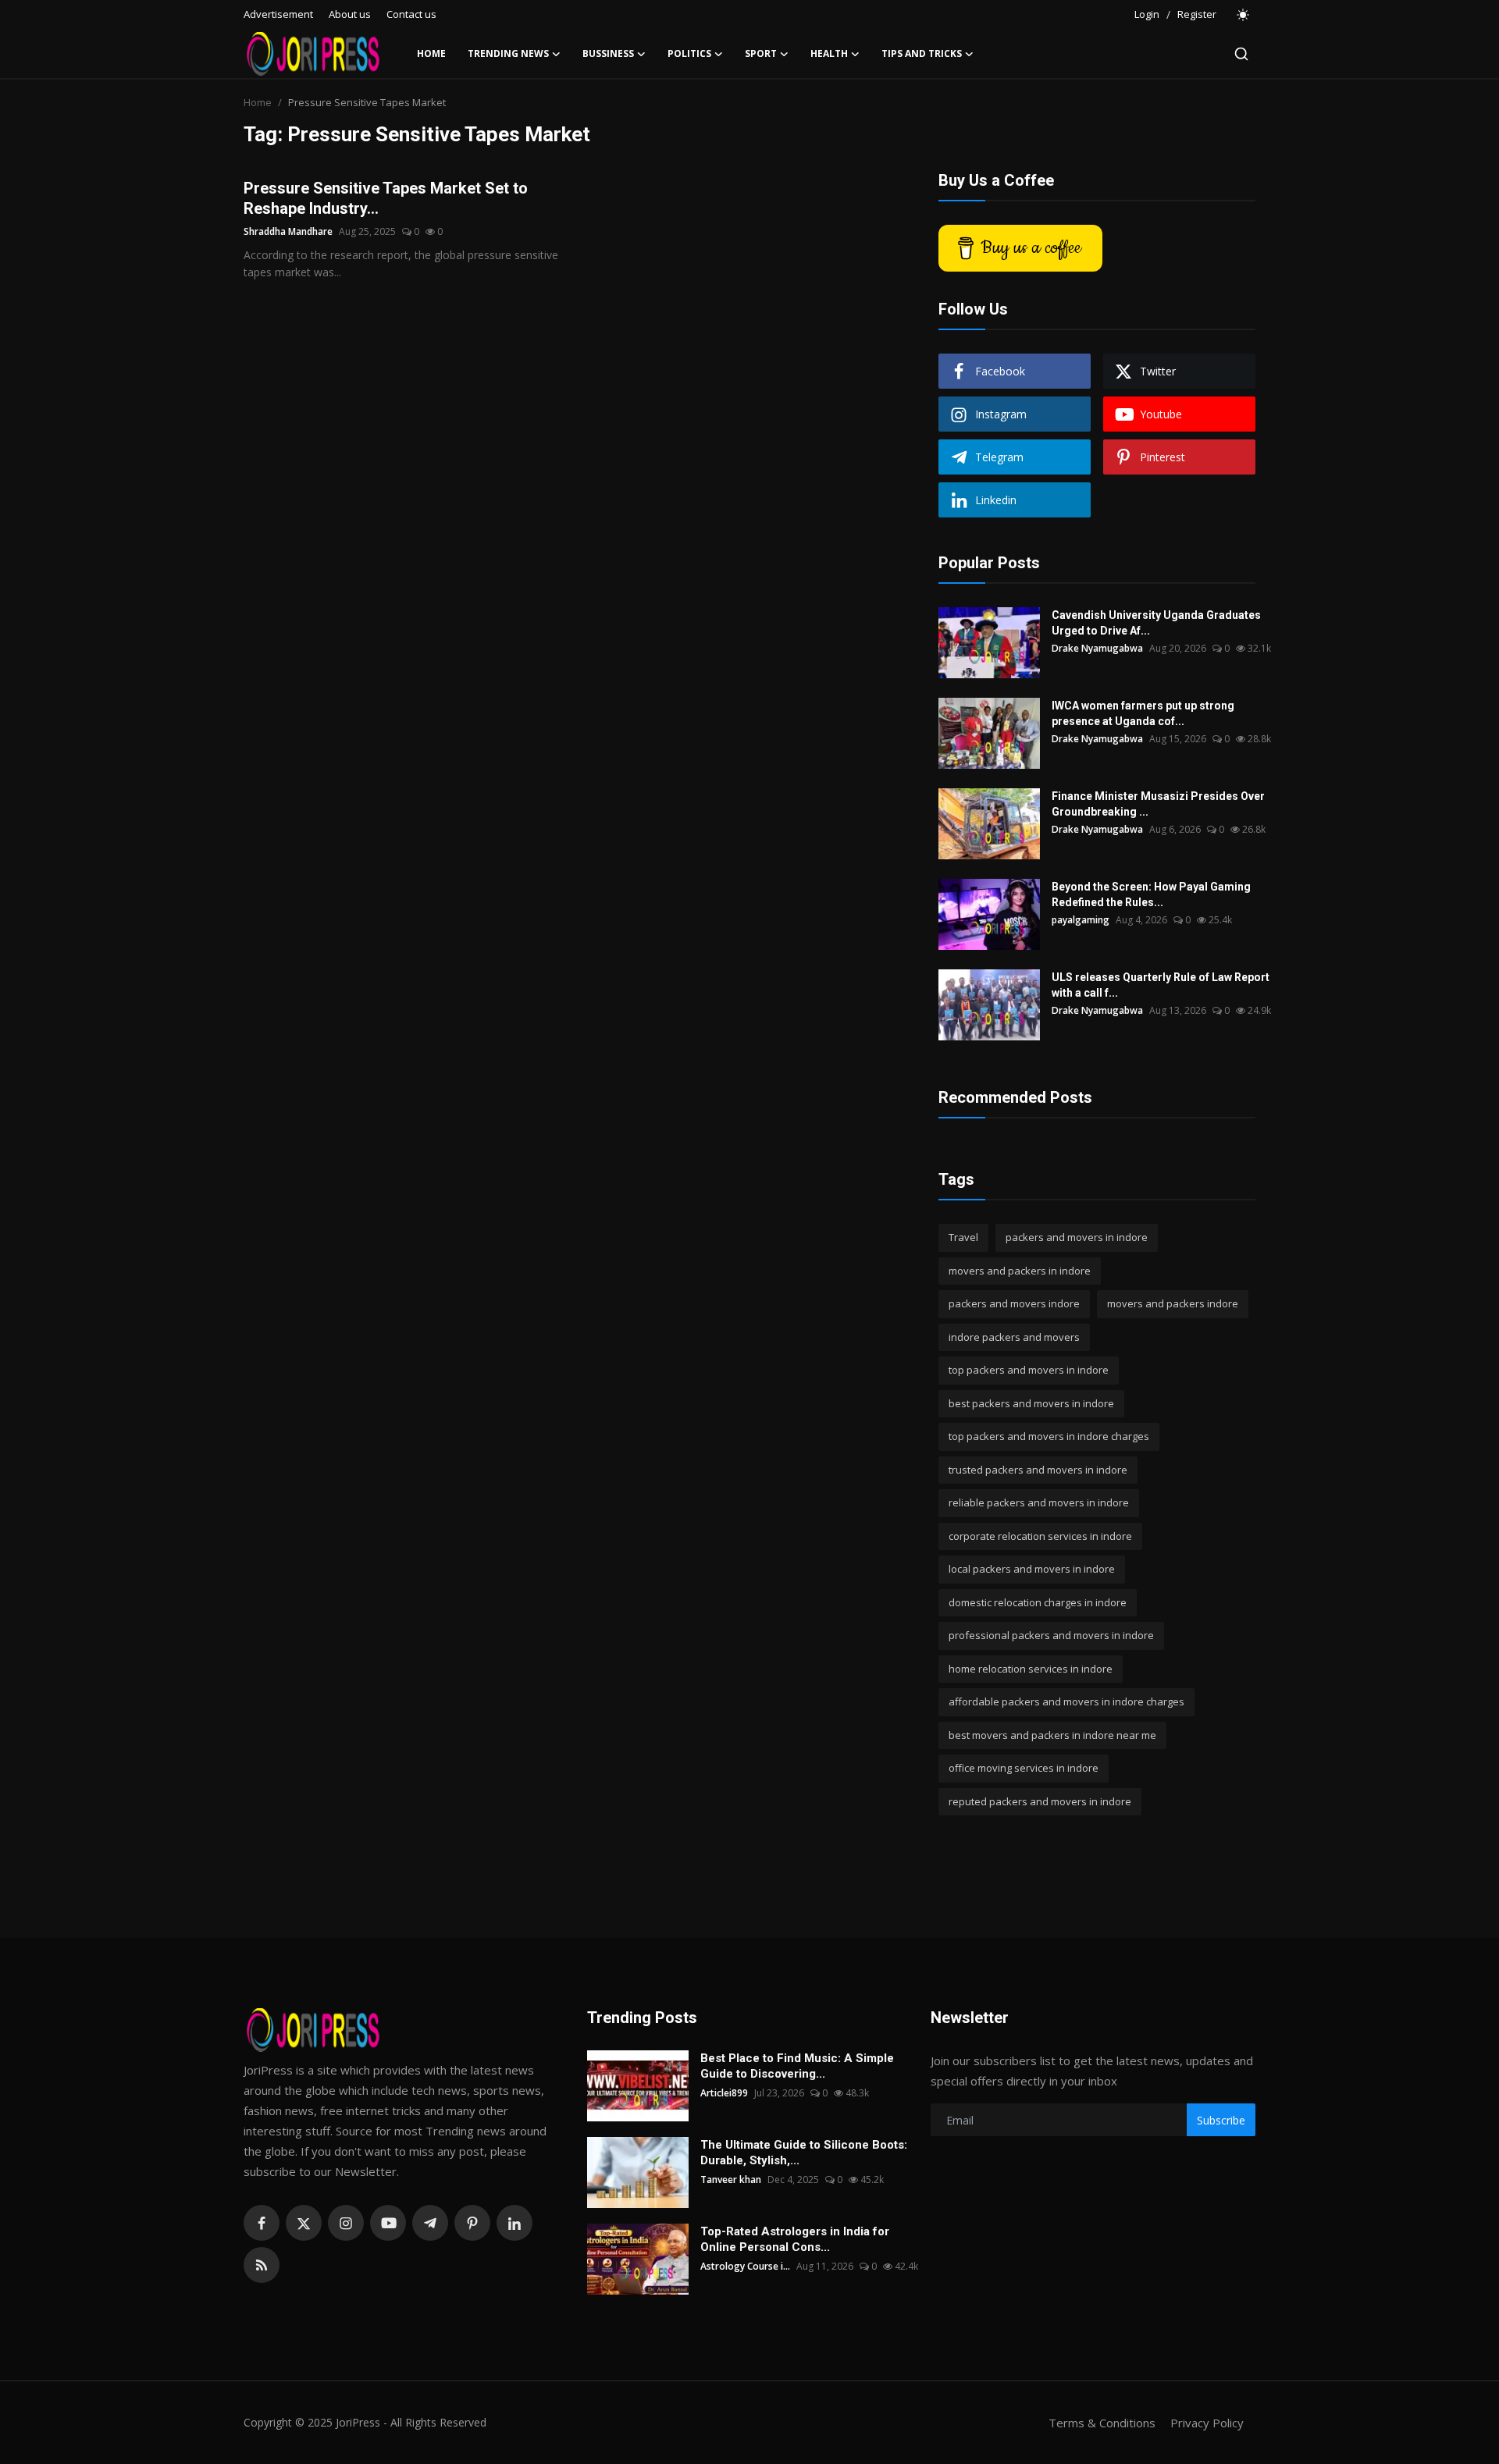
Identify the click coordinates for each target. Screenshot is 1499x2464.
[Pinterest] (472, 2223)
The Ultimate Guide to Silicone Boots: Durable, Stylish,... (804, 2153)
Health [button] (829, 53)
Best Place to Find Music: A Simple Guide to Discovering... (797, 2066)
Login (1147, 14)
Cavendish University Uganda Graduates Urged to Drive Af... (1156, 623)
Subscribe (1221, 2120)
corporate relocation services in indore (1040, 1536)
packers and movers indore (1014, 1303)
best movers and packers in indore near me (1052, 1735)
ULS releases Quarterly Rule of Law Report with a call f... (1161, 985)
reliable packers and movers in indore (1039, 1502)
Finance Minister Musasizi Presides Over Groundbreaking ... (1158, 804)
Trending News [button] (508, 53)
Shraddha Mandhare (288, 231)
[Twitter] (304, 2223)
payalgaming (1081, 920)
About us (350, 14)
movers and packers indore (1173, 1303)
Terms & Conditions (1102, 2423)
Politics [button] (689, 53)
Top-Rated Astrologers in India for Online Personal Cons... (795, 2239)
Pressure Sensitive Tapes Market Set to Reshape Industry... (386, 198)
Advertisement (278, 14)
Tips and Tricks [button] (922, 53)
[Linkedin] (515, 2223)
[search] (1241, 54)
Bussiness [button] (608, 53)
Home (431, 53)
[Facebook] (262, 2223)
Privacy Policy (1207, 2423)
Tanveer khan (731, 2180)
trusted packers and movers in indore (1038, 1470)
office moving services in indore (1024, 1768)
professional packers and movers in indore (1051, 1635)
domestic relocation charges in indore (1038, 1602)
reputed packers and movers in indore (1040, 1801)
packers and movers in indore (1077, 1237)
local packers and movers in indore (1032, 1569)
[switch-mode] (1244, 15)
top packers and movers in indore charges (1049, 1436)
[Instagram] (346, 2223)
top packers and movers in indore (1029, 1370)
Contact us (411, 14)
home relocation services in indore (1031, 1669)
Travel (963, 1237)
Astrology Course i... (745, 2266)
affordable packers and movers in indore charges (1066, 1701)
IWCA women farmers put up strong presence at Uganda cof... (1143, 713)
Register (1197, 14)
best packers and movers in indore (1031, 1403)
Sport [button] (761, 53)
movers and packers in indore (1020, 1271)
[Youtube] (388, 2223)
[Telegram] (430, 2223)
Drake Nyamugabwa (1097, 648)
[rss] (262, 2265)
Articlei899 (724, 2093)
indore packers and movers (1014, 1337)
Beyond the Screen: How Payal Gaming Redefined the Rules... (1151, 894)
